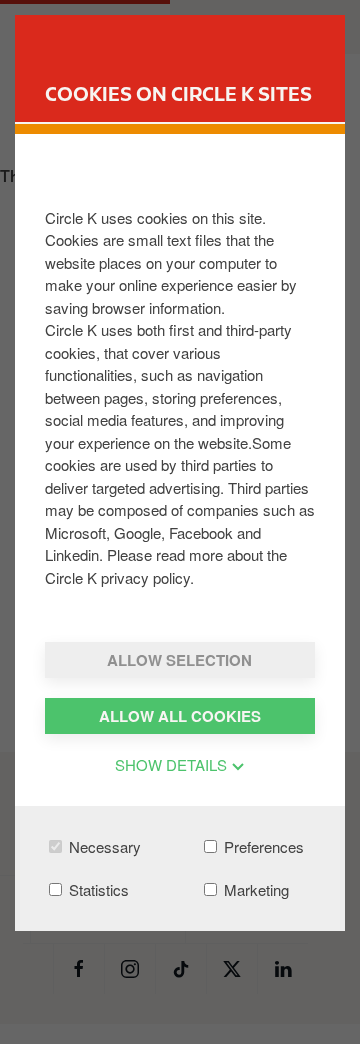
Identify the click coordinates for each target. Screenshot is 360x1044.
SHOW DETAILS (173, 764)
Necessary (103, 846)
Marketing (254, 889)
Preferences (262, 846)
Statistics (97, 889)
